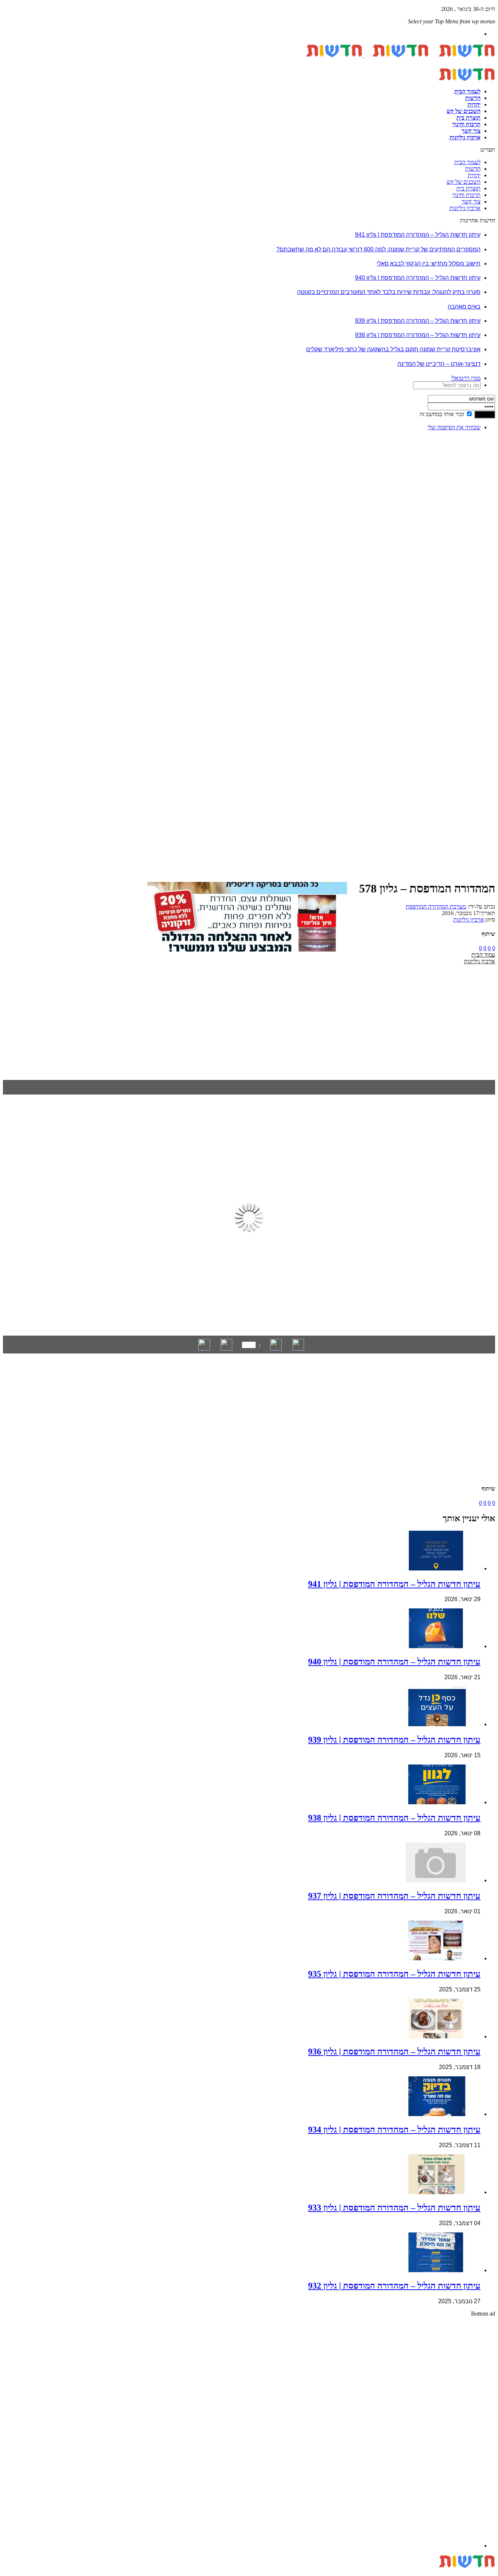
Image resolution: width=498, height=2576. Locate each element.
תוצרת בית (468, 118)
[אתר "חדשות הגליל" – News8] (363, 55)
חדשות (473, 98)
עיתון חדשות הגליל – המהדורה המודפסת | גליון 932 (394, 2286)
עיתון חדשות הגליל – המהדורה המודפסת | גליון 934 (394, 2130)
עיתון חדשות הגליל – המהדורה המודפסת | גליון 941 (418, 235)
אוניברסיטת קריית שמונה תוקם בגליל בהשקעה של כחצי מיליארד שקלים (393, 349)
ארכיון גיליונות (465, 137)
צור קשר (471, 131)
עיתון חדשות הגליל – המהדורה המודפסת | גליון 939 (418, 321)
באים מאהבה (464, 307)
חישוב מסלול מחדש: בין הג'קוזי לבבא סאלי (429, 264)
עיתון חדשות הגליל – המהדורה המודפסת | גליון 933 (394, 2208)
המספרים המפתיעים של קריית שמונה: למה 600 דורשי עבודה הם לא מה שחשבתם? (378, 249)
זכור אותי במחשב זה (442, 414)
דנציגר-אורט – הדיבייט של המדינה (439, 364)
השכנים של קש (464, 111)
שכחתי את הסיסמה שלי (454, 427)
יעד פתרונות (16, 2573)
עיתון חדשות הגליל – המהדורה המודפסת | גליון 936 (394, 2052)
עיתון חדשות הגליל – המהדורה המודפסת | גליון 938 (418, 335)
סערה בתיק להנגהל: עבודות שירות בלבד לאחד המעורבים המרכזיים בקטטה (389, 292)
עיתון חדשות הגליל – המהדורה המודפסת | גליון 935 (394, 1974)
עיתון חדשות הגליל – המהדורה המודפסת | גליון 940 (418, 278)
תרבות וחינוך (466, 124)
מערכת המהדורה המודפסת (436, 907)
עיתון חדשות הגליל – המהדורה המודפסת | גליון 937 (394, 1896)
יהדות (474, 104)
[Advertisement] (472, 546)
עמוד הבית (483, 955)
